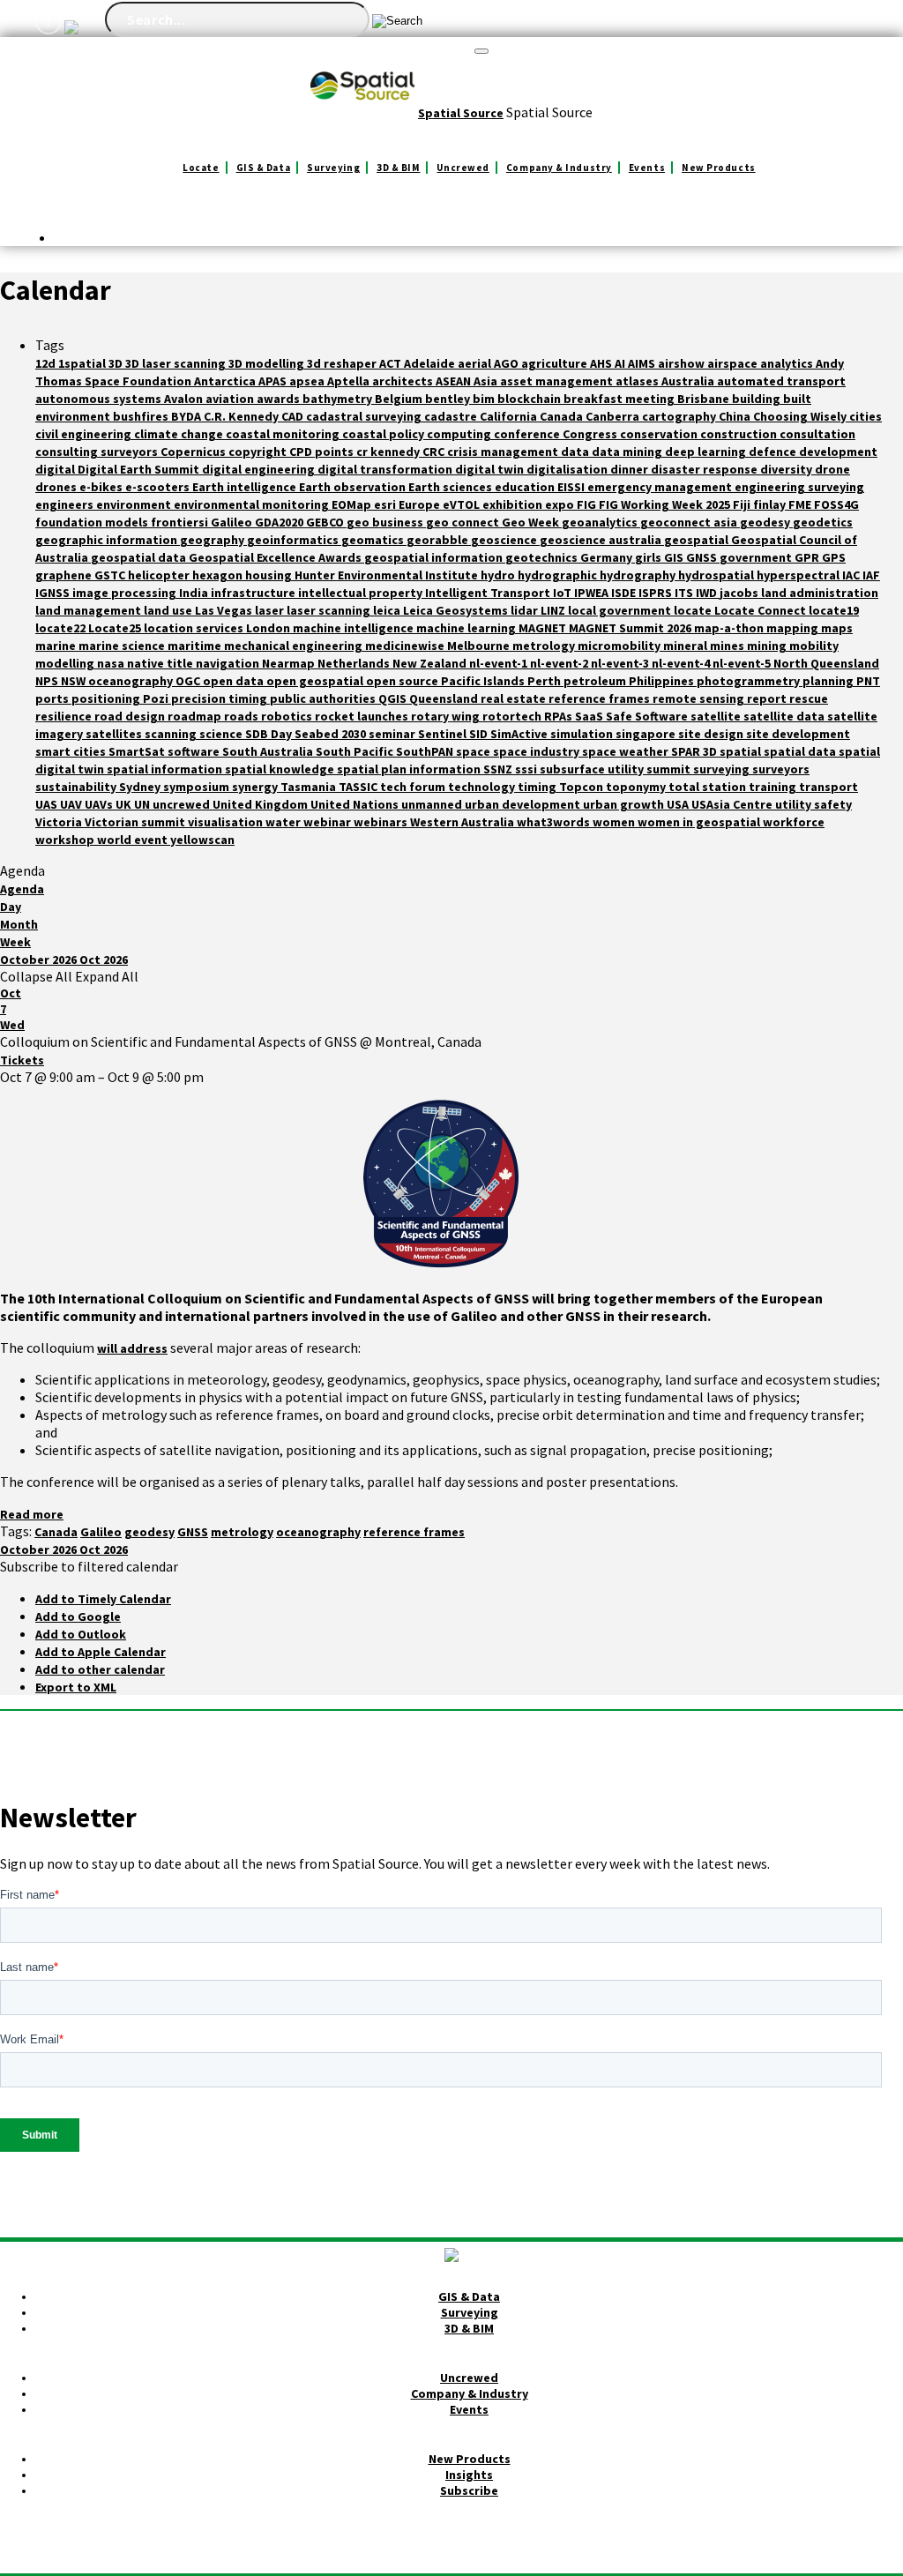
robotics (288, 716)
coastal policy (384, 434)
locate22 (62, 628)
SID (480, 734)
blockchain (530, 399)
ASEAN (455, 381)
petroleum (596, 681)
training (774, 787)
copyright (259, 452)
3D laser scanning (177, 363)
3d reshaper (343, 363)
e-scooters (159, 487)
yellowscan (202, 840)
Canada (563, 416)
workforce (794, 822)
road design (131, 716)
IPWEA (593, 593)
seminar (393, 734)
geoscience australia (602, 540)
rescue (809, 698)
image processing (126, 593)
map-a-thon (730, 628)
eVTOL (463, 504)
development (838, 452)
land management (90, 610)
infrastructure (254, 593)
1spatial (83, 363)
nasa (112, 663)
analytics (788, 363)
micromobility (620, 646)
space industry (537, 751)
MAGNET (544, 628)
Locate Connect (761, 610)
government (757, 557)
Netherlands (355, 663)
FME (801, 504)
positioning (107, 698)
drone (832, 469)
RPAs (560, 716)
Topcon (582, 787)
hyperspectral (799, 575)
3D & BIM (398, 168)
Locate (201, 168)
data (576, 452)
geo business (386, 522)
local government (621, 610)
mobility (814, 646)
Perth (545, 681)
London (269, 628)
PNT (868, 681)
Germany (608, 557)
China (736, 416)
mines (728, 646)
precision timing (220, 698)
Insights (469, 2475)
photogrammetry (750, 681)
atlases (638, 381)
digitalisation (568, 469)
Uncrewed (463, 168)
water (284, 822)
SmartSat (138, 751)
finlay (771, 504)
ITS (685, 593)
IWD (708, 593)
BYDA (187, 416)
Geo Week (532, 522)
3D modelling (268, 363)
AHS (602, 363)
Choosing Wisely (801, 416)
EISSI (572, 487)
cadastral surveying (365, 416)
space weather (627, 751)
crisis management (504, 452)
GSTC (111, 575)
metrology (545, 646)
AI (621, 363)
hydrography (639, 575)
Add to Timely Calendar (103, 1599)
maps (837, 628)
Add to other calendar (100, 1669)
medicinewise (406, 646)
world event (134, 840)
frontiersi (181, 522)
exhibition (514, 504)
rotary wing (447, 716)
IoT (563, 593)
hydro (499, 575)
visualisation (227, 822)
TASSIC (359, 787)
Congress (591, 434)
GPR (808, 557)
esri (386, 504)
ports (53, 698)
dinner (631, 469)
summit (670, 769)
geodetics (823, 522)
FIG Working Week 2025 (666, 504)
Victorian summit (136, 822)
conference (528, 434)
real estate (515, 698)
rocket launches (363, 716)
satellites (115, 734)
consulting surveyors (98, 452)
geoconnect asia (690, 522)
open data (235, 681)
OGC (189, 681)
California (510, 416)
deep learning (707, 452)
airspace (734, 363)
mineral (687, 646)
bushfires (142, 416)
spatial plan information (410, 769)
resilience (65, 716)
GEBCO (326, 522)
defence (774, 452)
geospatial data (140, 557)
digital (56, 469)
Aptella (350, 381)
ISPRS (657, 593)
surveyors (781, 769)
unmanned (433, 804)
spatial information (166, 769)
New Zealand (431, 663)
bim (485, 399)
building (757, 399)
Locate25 (116, 628)
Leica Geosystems (457, 610)
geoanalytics (601, 522)
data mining (628, 452)
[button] (89, 1566)
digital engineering (260, 469)
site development (798, 734)
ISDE (625, 593)
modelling (66, 663)
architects (404, 381)
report (768, 698)
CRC (435, 452)
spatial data (801, 751)
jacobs (740, 593)
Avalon (185, 399)
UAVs (100, 804)
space (474, 751)
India (195, 593)
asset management (558, 381)
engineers (66, 504)
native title (161, 663)
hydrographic (559, 575)
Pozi (157, 698)
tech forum (414, 787)
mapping (794, 628)
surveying (723, 769)
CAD (294, 416)
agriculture (556, 363)
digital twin (491, 469)
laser (271, 610)
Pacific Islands (484, 681)
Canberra (614, 416)
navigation (229, 663)
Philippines (663, 681)
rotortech (513, 716)
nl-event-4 (682, 663)
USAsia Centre (733, 804)
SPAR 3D (695, 751)
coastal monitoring (284, 434)
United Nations (356, 804)
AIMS (643, 363)
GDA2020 (280, 522)
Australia (689, 381)
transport (828, 787)
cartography (680, 416)
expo (561, 504)
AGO (507, 363)
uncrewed (183, 804)
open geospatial (316, 681)
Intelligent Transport (489, 593)
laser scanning (330, 610)
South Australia (269, 751)
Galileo (233, 522)
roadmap (196, 716)
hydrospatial (717, 575)
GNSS (703, 557)
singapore (647, 734)
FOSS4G (836, 504)
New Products (719, 168)
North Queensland (826, 663)
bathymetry (339, 399)
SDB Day (270, 734)
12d (47, 363)
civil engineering (85, 434)
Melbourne (480, 646)
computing (460, 434)
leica (388, 610)
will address (132, 1348)
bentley (449, 399)
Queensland (445, 698)
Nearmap (290, 663)
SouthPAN (426, 751)
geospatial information (435, 557)
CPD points (323, 452)
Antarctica (226, 381)
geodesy (766, 522)
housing (270, 575)
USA (679, 804)
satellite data (785, 716)
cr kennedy (389, 452)
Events (647, 168)
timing (538, 787)
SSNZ (499, 769)
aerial (476, 363)
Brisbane (705, 399)
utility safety (813, 804)
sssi (527, 769)
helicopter (160, 575)
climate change (180, 434)
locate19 (834, 610)
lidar (526, 610)
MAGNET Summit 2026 (631, 628)
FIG (588, 504)
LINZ (554, 610)
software (195, 751)
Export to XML (76, 1687)
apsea (308, 381)
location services (195, 628)
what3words (555, 822)
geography (213, 540)
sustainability (77, 787)
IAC (852, 575)
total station (709, 787)
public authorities (324, 698)
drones (57, 487)
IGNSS (54, 593)
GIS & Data (264, 168)
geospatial (698, 540)
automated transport (781, 381)
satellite (717, 716)
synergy (256, 787)
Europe (421, 504)
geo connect (464, 522)
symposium (198, 787)
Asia (487, 381)
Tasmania (310, 787)
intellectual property (362, 593)
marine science (123, 646)
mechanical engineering (295, 646)
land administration (820, 593)
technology (483, 787)
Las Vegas (225, 610)
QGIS (394, 698)
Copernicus (194, 452)
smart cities (72, 751)
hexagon (219, 575)
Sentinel (444, 734)
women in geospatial (700, 822)
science (222, 734)
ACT (392, 363)
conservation (660, 434)
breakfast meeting (620, 399)
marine (57, 646)
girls (649, 557)
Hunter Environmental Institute (388, 575)
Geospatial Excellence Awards (276, 557)
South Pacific (356, 751)
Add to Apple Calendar (101, 1652)
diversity (787, 469)
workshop (66, 840)
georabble (439, 540)
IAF (871, 575)
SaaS (590, 716)
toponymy (637, 787)
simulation (583, 734)
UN (143, 804)
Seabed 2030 (332, 734)
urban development (524, 804)
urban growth (625, 804)
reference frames (601, 698)
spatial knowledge (281, 769)
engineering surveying (799, 487)
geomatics (374, 540)
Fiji (743, 504)
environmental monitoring (253, 504)
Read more (32, 1514)
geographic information (108, 540)
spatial (742, 751)
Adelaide (431, 363)
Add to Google (78, 1617)
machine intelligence (354, 628)
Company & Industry (559, 168)
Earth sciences (451, 487)
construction (740, 434)
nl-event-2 (560, 663)
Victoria (60, 822)
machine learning (467, 628)
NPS (48, 681)
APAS (274, 381)
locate (694, 610)
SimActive (520, 734)
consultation (817, 434)
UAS (48, 804)
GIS (675, 557)
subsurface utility (593, 769)
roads (243, 716)
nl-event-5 (743, 663)
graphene (65, 575)
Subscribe (469, 2490)
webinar (328, 822)
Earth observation (354, 487)
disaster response (705, 469)
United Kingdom (261, 804)
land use (169, 610)
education (526, 487)
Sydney (141, 787)
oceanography (132, 681)
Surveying (333, 168)
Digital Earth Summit (140, 469)
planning (829, 681)
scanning (172, 734)
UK (125, 804)
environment (135, 504)
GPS (834, 557)
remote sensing (700, 698)
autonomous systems (100, 399)
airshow (683, 363)
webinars (382, 822)
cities (866, 416)
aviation (231, 399)
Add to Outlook (81, 1634)
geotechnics (543, 557)
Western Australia (463, 822)
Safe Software (648, 716)
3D (117, 363)
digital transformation (386, 469)
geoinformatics (294, 540)
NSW (75, 681)
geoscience (505, 540)
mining (768, 646)
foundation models (93, 522)
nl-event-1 (500, 663)
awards (280, 399)
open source (403, 681)
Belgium (400, 399)
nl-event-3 (621, 663)
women (615, 822)
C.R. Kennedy (243, 416)
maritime (196, 646)
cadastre (452, 416)
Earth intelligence (246, 487)
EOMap (353, 504)
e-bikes (102, 487)
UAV (72, 804)
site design (712, 734)
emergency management (661, 487)
